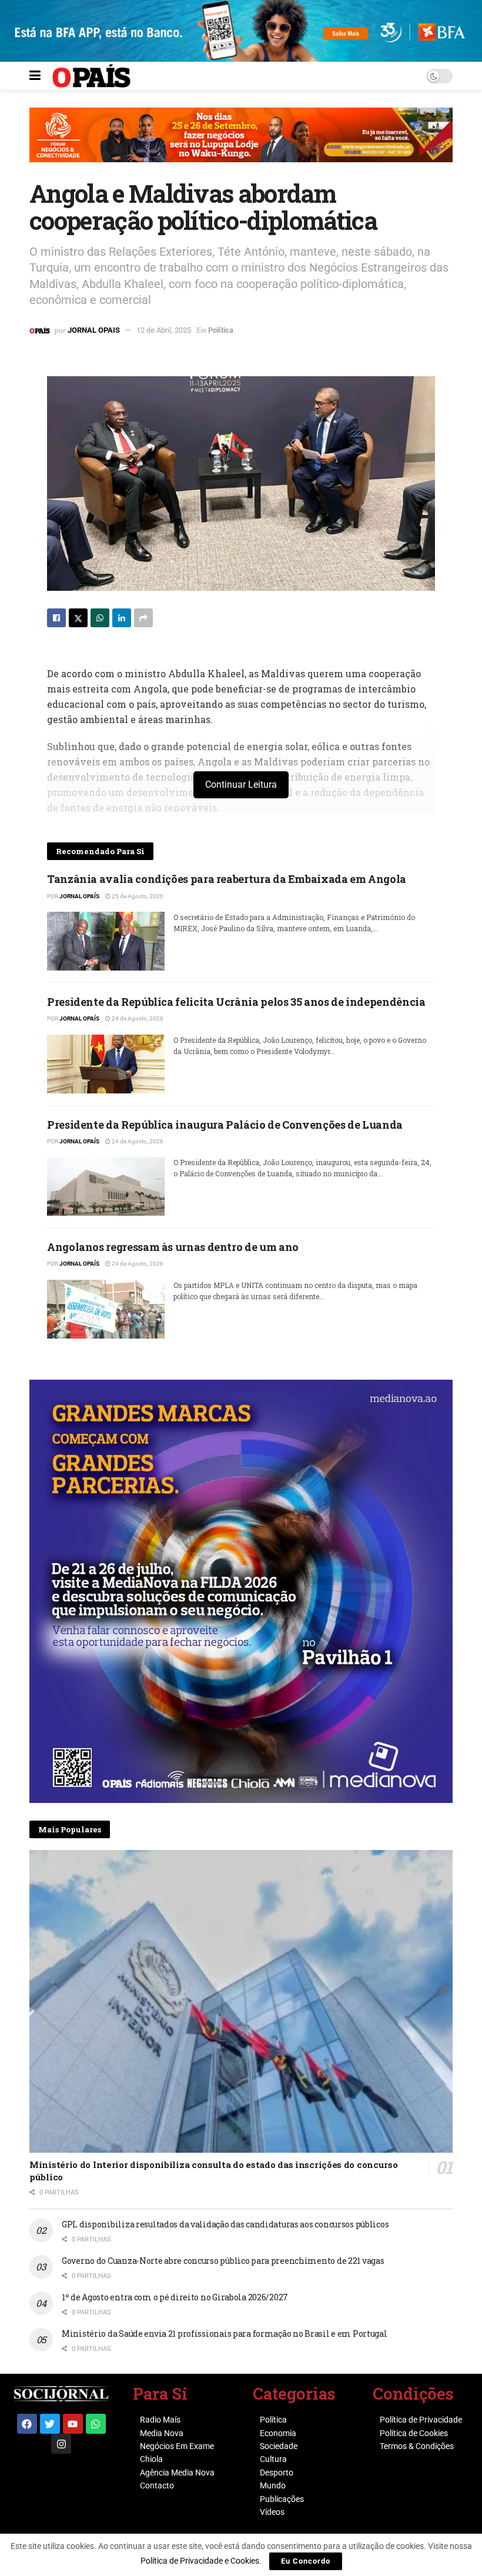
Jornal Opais (94, 330)
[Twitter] (50, 2424)
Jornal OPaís (79, 896)
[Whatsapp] (96, 2424)
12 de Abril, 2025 (164, 330)
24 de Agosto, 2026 (137, 1018)
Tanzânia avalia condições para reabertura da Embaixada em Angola (227, 879)
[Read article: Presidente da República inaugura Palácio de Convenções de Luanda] (106, 1186)
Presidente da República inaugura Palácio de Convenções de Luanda (225, 1125)
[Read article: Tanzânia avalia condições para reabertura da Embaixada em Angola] (106, 941)
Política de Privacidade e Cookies (200, 2561)
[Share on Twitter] (78, 618)
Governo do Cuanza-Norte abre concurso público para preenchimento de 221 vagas (223, 2261)
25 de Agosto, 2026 (137, 896)
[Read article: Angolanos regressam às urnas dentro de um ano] (106, 1309)
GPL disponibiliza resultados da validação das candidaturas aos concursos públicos (225, 2224)
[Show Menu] (35, 76)
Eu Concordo (306, 2561)
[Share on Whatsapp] (100, 618)
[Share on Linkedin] (122, 618)
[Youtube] (73, 2424)
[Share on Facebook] (56, 618)
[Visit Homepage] (91, 76)
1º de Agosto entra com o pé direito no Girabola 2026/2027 (175, 2297)
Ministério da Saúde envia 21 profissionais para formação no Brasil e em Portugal (225, 2334)
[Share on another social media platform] (143, 618)
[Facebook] (27, 2424)
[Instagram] (61, 2444)
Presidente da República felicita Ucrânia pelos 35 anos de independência (236, 1002)
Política (221, 330)
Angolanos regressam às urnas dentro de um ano (173, 1247)
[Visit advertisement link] (241, 143)
